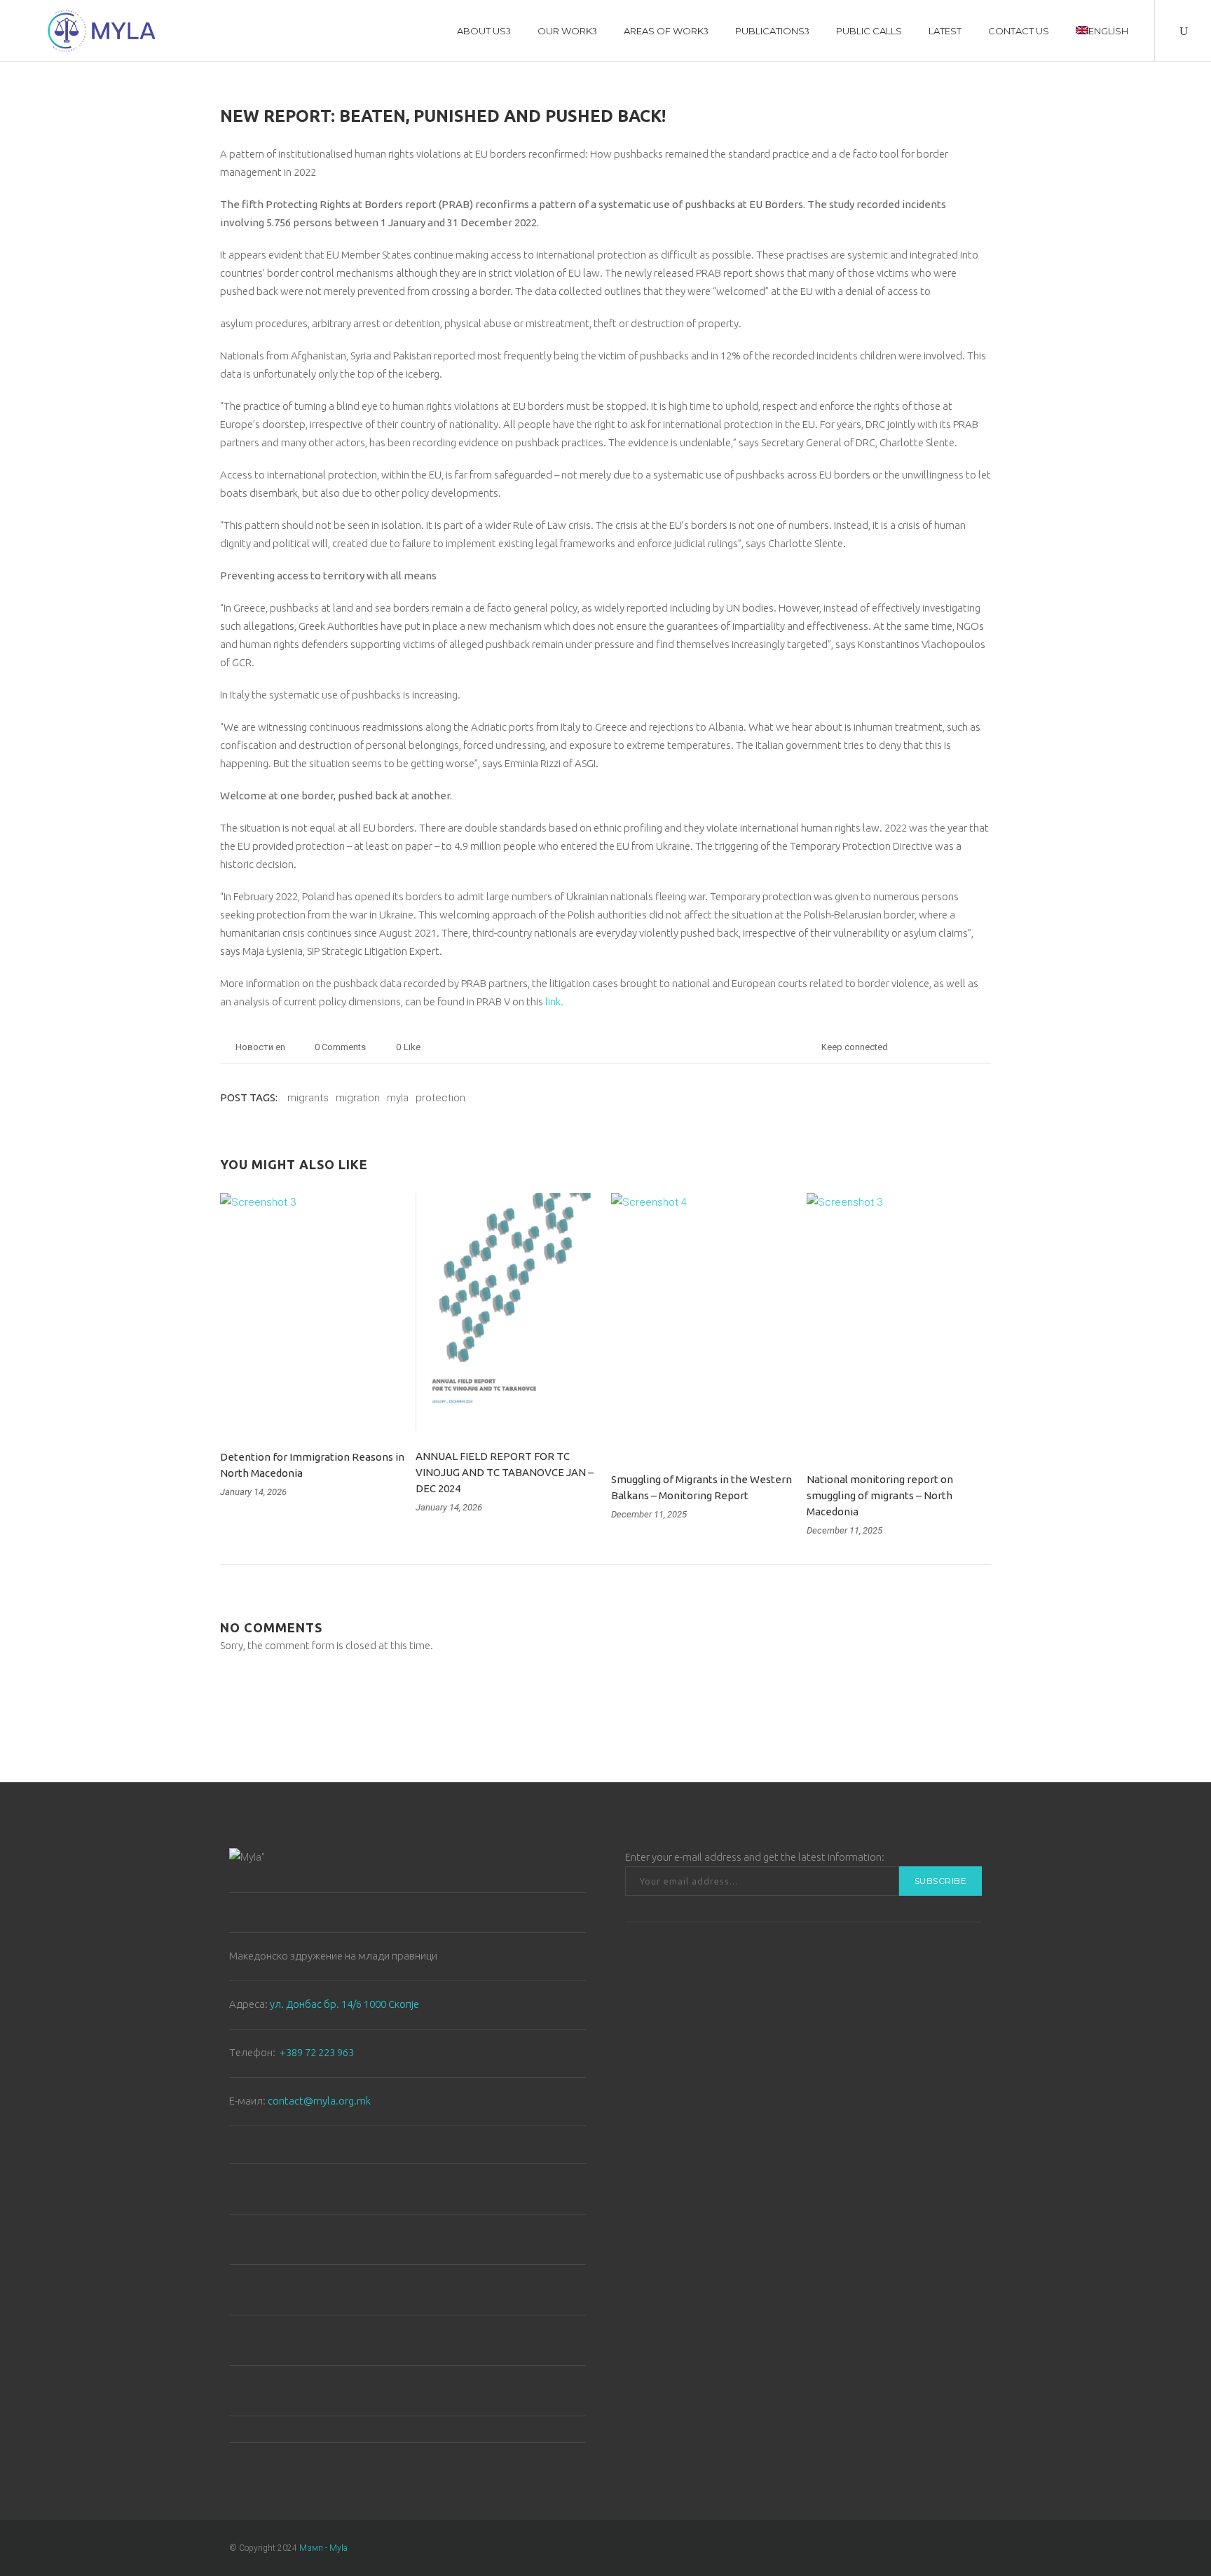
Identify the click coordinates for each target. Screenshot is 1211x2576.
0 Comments (340, 1047)
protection (440, 1098)
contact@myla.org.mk (319, 2101)
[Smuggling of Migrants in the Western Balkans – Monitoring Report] (703, 1324)
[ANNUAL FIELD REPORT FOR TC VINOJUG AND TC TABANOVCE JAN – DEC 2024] (508, 1312)
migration (358, 1098)
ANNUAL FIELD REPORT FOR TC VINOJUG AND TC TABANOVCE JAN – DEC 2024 (505, 1472)
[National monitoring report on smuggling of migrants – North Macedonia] (899, 1324)
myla (398, 1098)
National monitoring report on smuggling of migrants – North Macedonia (880, 1495)
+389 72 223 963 (317, 2052)
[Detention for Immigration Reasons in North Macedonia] (312, 1313)
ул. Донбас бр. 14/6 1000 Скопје (344, 2004)
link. (554, 1001)
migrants (308, 1098)
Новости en (260, 1047)
